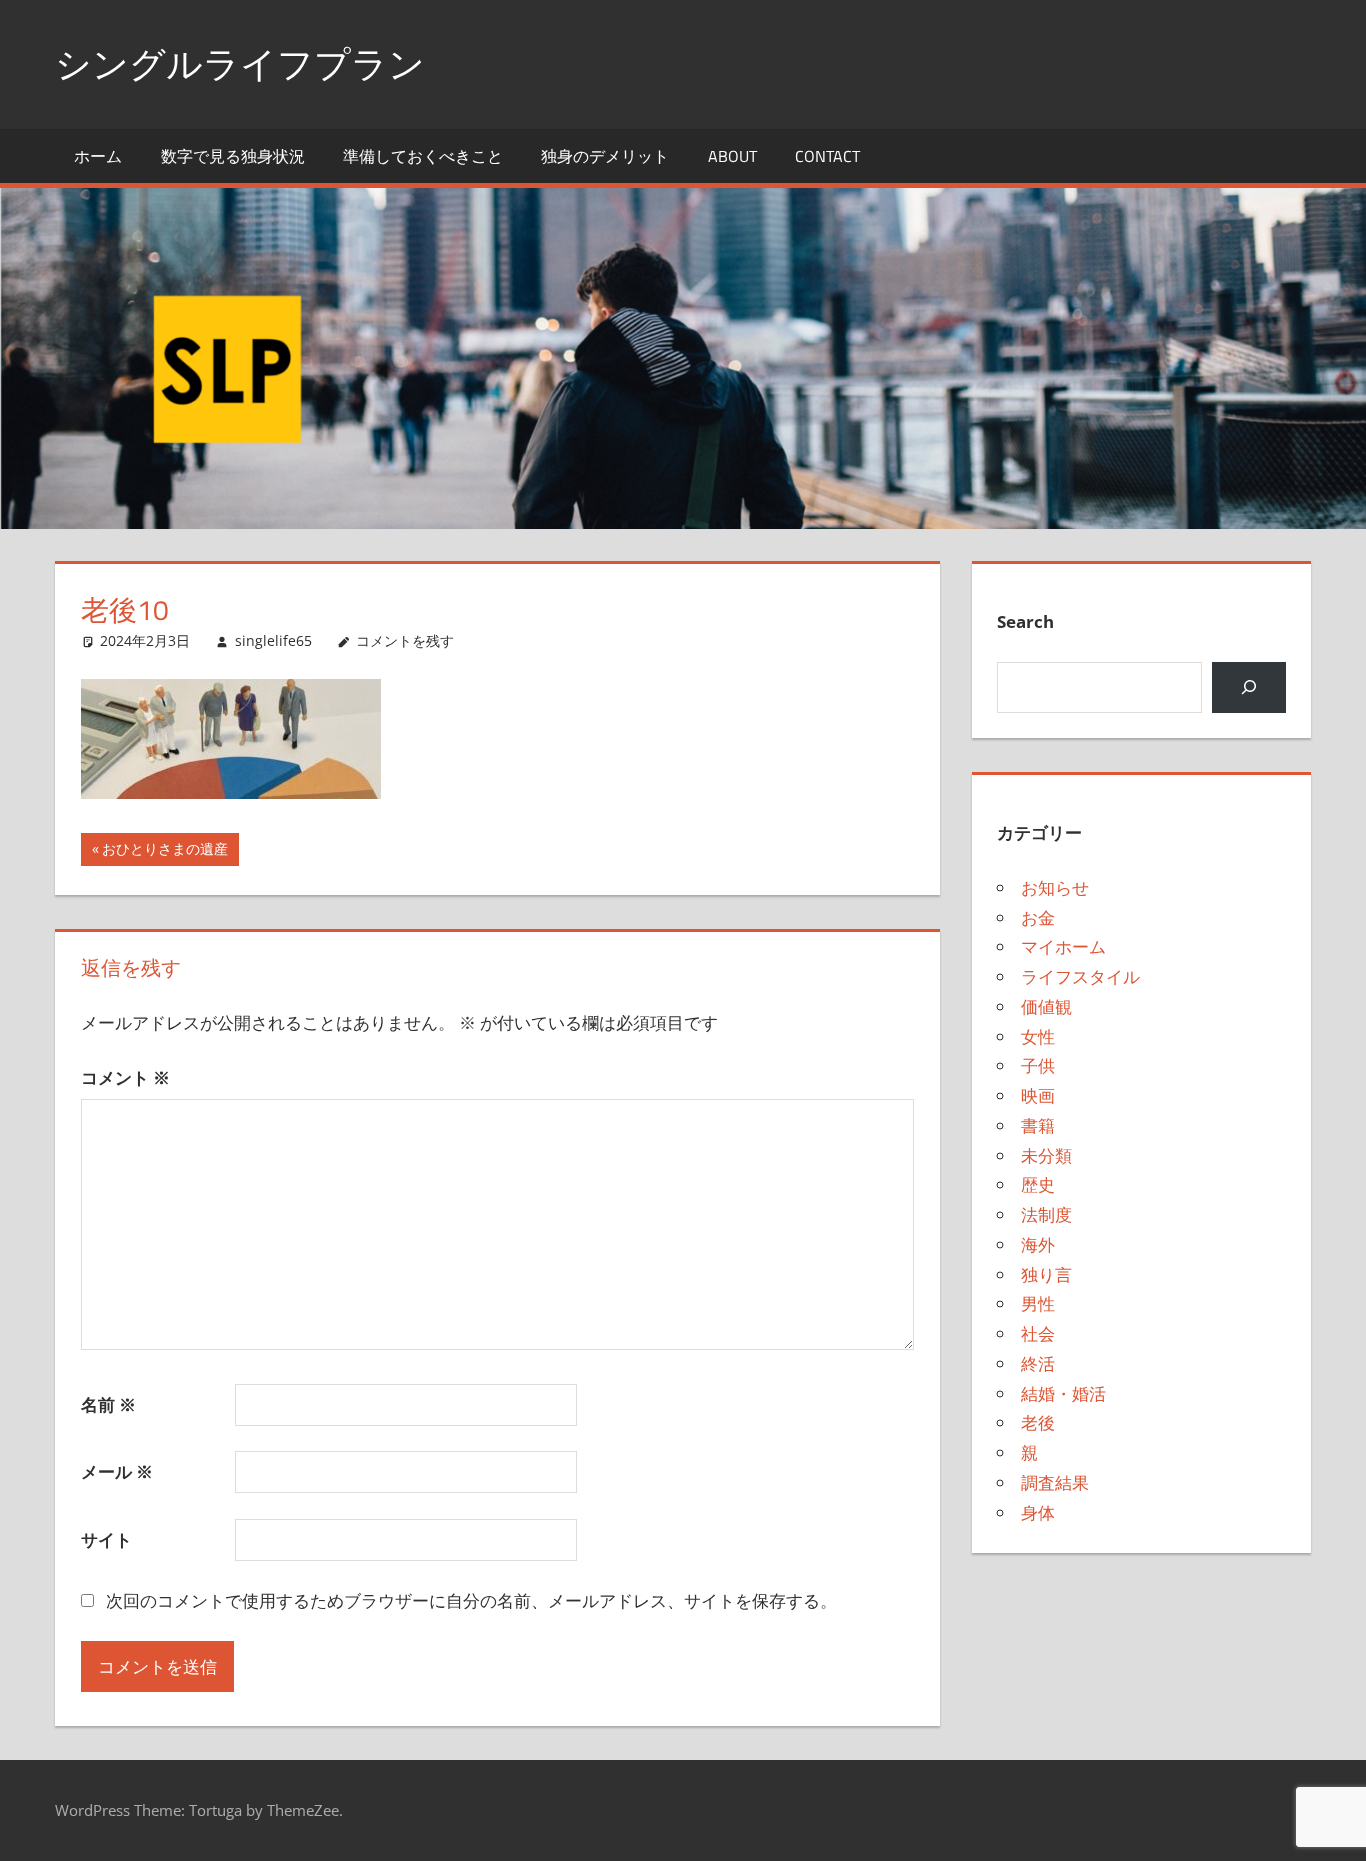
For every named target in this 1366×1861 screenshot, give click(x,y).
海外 (1038, 1244)
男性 (1038, 1303)
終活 (1038, 1363)
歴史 (1038, 1184)
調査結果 (1055, 1482)
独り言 (1046, 1274)
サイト (106, 1539)
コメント (125, 1077)
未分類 (1046, 1155)
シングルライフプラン (240, 63)
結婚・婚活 (1063, 1393)
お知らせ (1055, 887)
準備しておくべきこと (423, 156)
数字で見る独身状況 (233, 156)
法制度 (1046, 1214)
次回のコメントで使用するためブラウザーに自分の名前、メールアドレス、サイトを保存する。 (471, 1600)
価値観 (1046, 1006)
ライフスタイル (1080, 976)
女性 (1038, 1036)
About (732, 156)
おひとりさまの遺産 (164, 852)
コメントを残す (405, 640)
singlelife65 (273, 640)
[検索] (1248, 687)
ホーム (98, 156)
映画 (1038, 1095)
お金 (1038, 917)
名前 (108, 1404)
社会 (1038, 1333)
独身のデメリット (605, 156)
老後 (1038, 1422)
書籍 (1038, 1125)
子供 (1038, 1065)
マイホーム (1063, 946)
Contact (827, 156)
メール (117, 1471)
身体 (1038, 1512)
